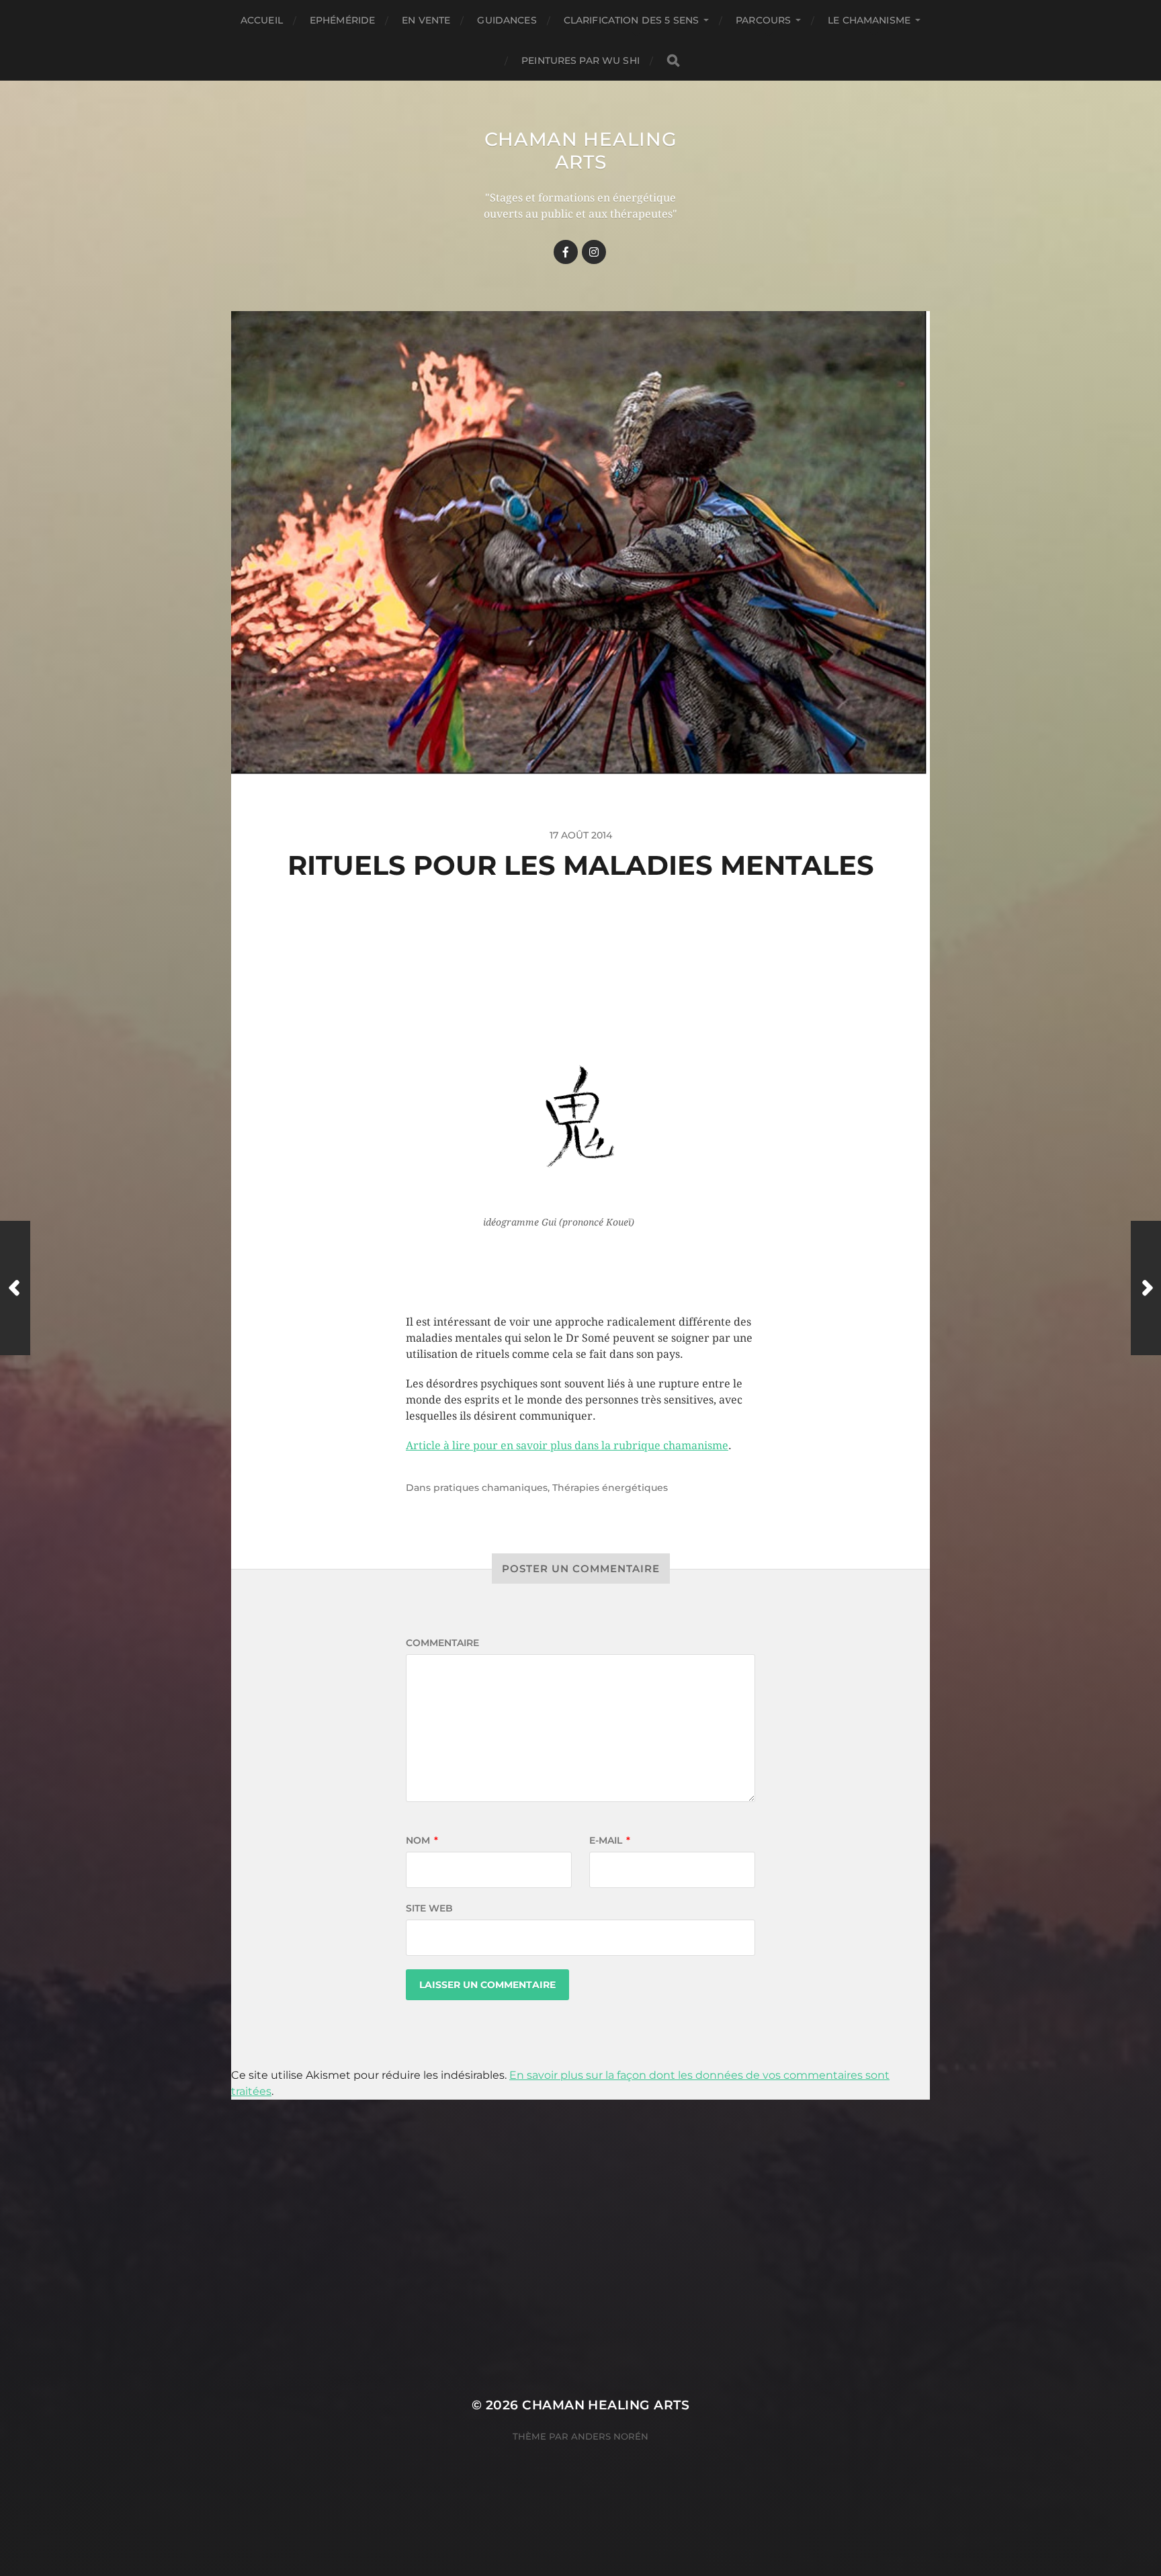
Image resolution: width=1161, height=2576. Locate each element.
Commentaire (442, 1643)
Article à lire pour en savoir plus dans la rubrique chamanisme (567, 1446)
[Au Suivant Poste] (1146, 1288)
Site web (429, 1908)
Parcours (763, 20)
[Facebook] (566, 252)
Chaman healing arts (581, 151)
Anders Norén (610, 2436)
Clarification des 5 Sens (631, 20)
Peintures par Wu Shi (580, 60)
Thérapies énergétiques (610, 1488)
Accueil (262, 20)
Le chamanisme (869, 20)
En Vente (426, 20)
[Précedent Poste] (15, 1288)
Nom (422, 1840)
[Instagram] (594, 252)
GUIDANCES (507, 20)
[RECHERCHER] (673, 61)
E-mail (610, 1840)
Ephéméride (342, 20)
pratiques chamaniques (490, 1488)
